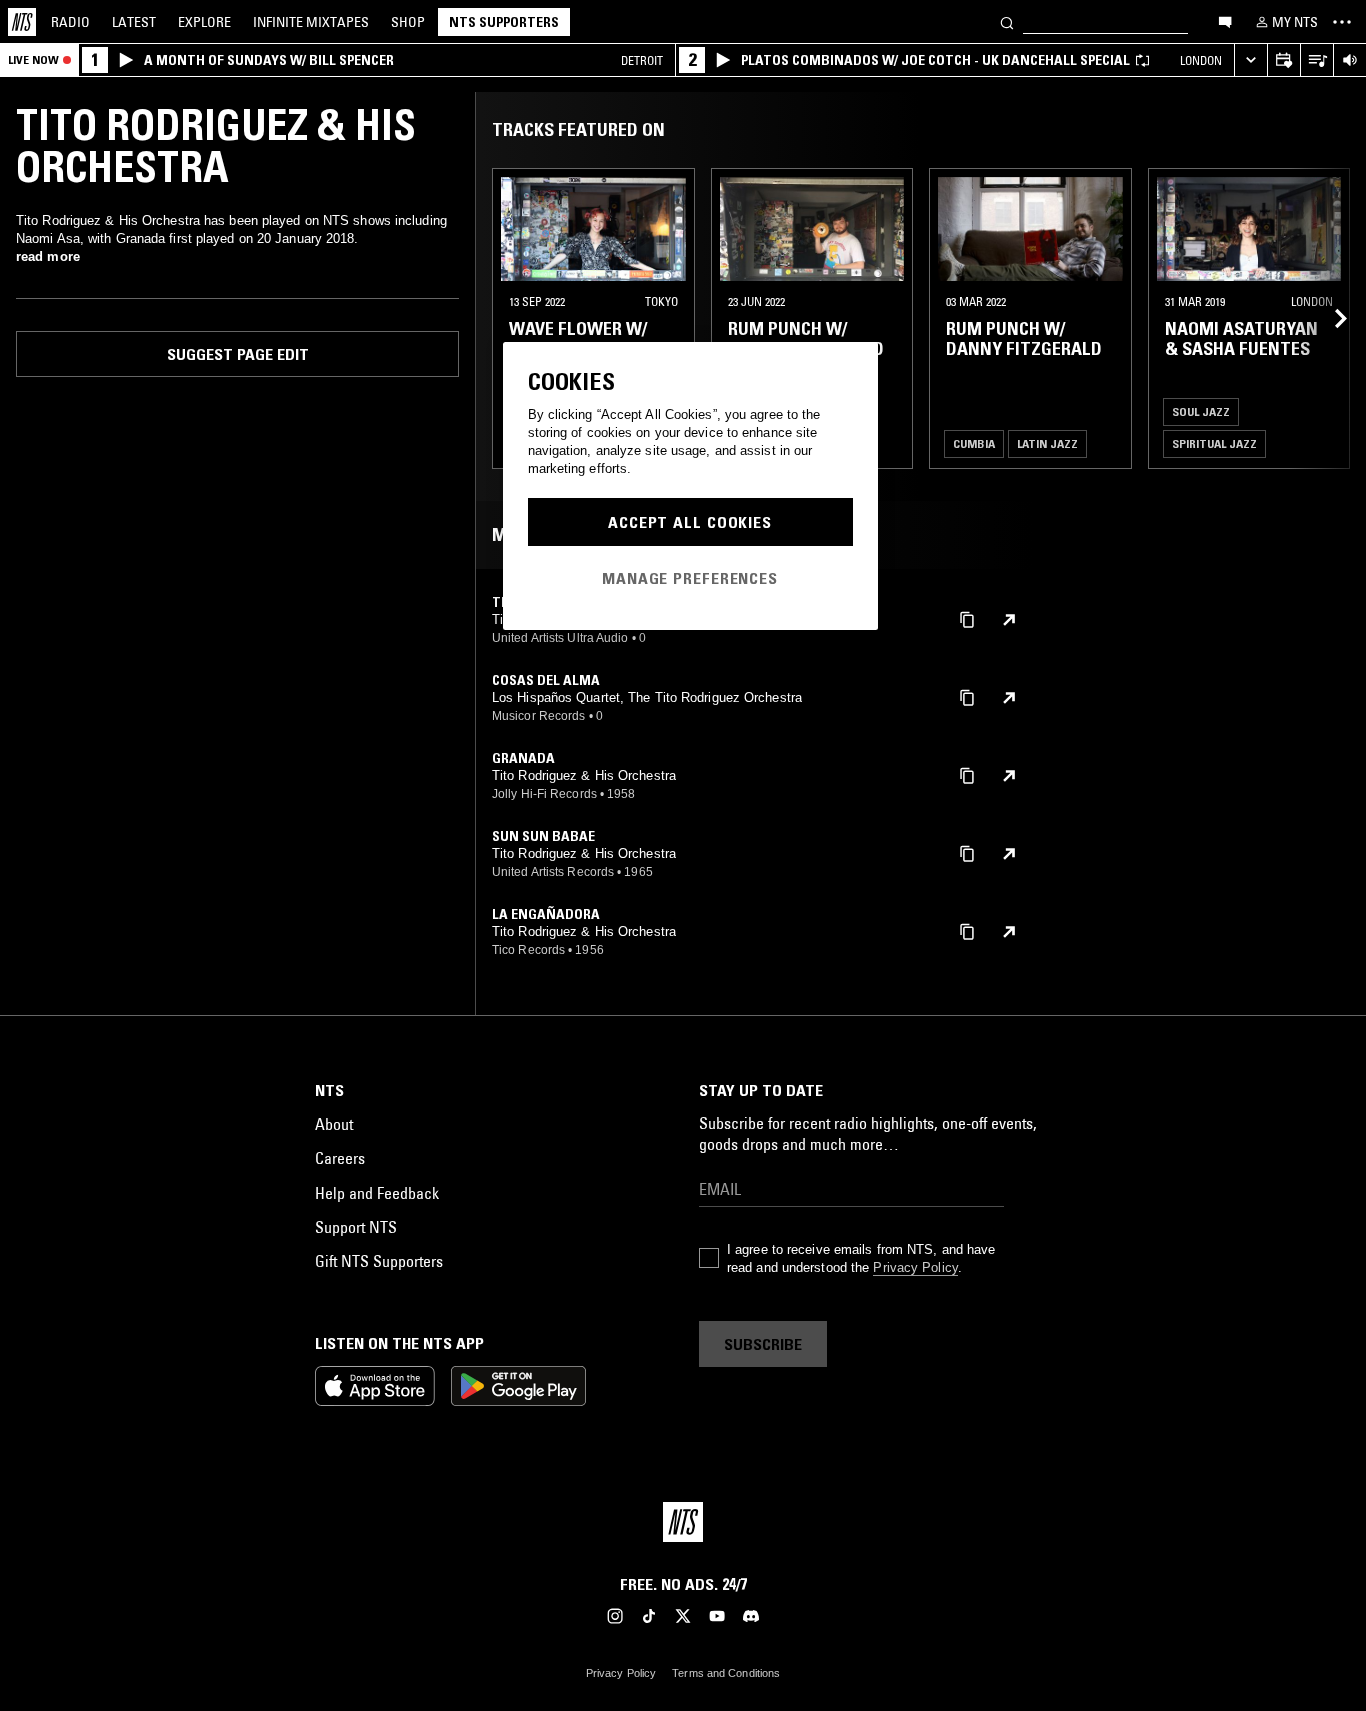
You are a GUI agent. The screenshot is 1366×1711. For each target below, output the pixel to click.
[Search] (1007, 21)
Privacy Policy (915, 1267)
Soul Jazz (1201, 411)
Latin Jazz (1047, 443)
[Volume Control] (1349, 60)
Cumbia (974, 443)
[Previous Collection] (1328, 318)
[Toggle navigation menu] (1342, 22)
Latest (134, 22)
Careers (340, 1158)
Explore (204, 22)
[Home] (22, 22)
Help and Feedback (377, 1193)
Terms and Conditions (726, 1673)
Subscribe (763, 1344)
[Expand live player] (1250, 60)
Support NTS (356, 1227)
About (334, 1124)
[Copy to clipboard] (967, 618)
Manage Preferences (690, 578)
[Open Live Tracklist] (1316, 60)
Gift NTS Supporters (379, 1261)
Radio (70, 22)
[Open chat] (1225, 21)
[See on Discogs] (1009, 620)
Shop (408, 22)
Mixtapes (311, 22)
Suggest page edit (238, 354)
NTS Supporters (504, 22)
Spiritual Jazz (1214, 443)
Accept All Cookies (690, 522)
